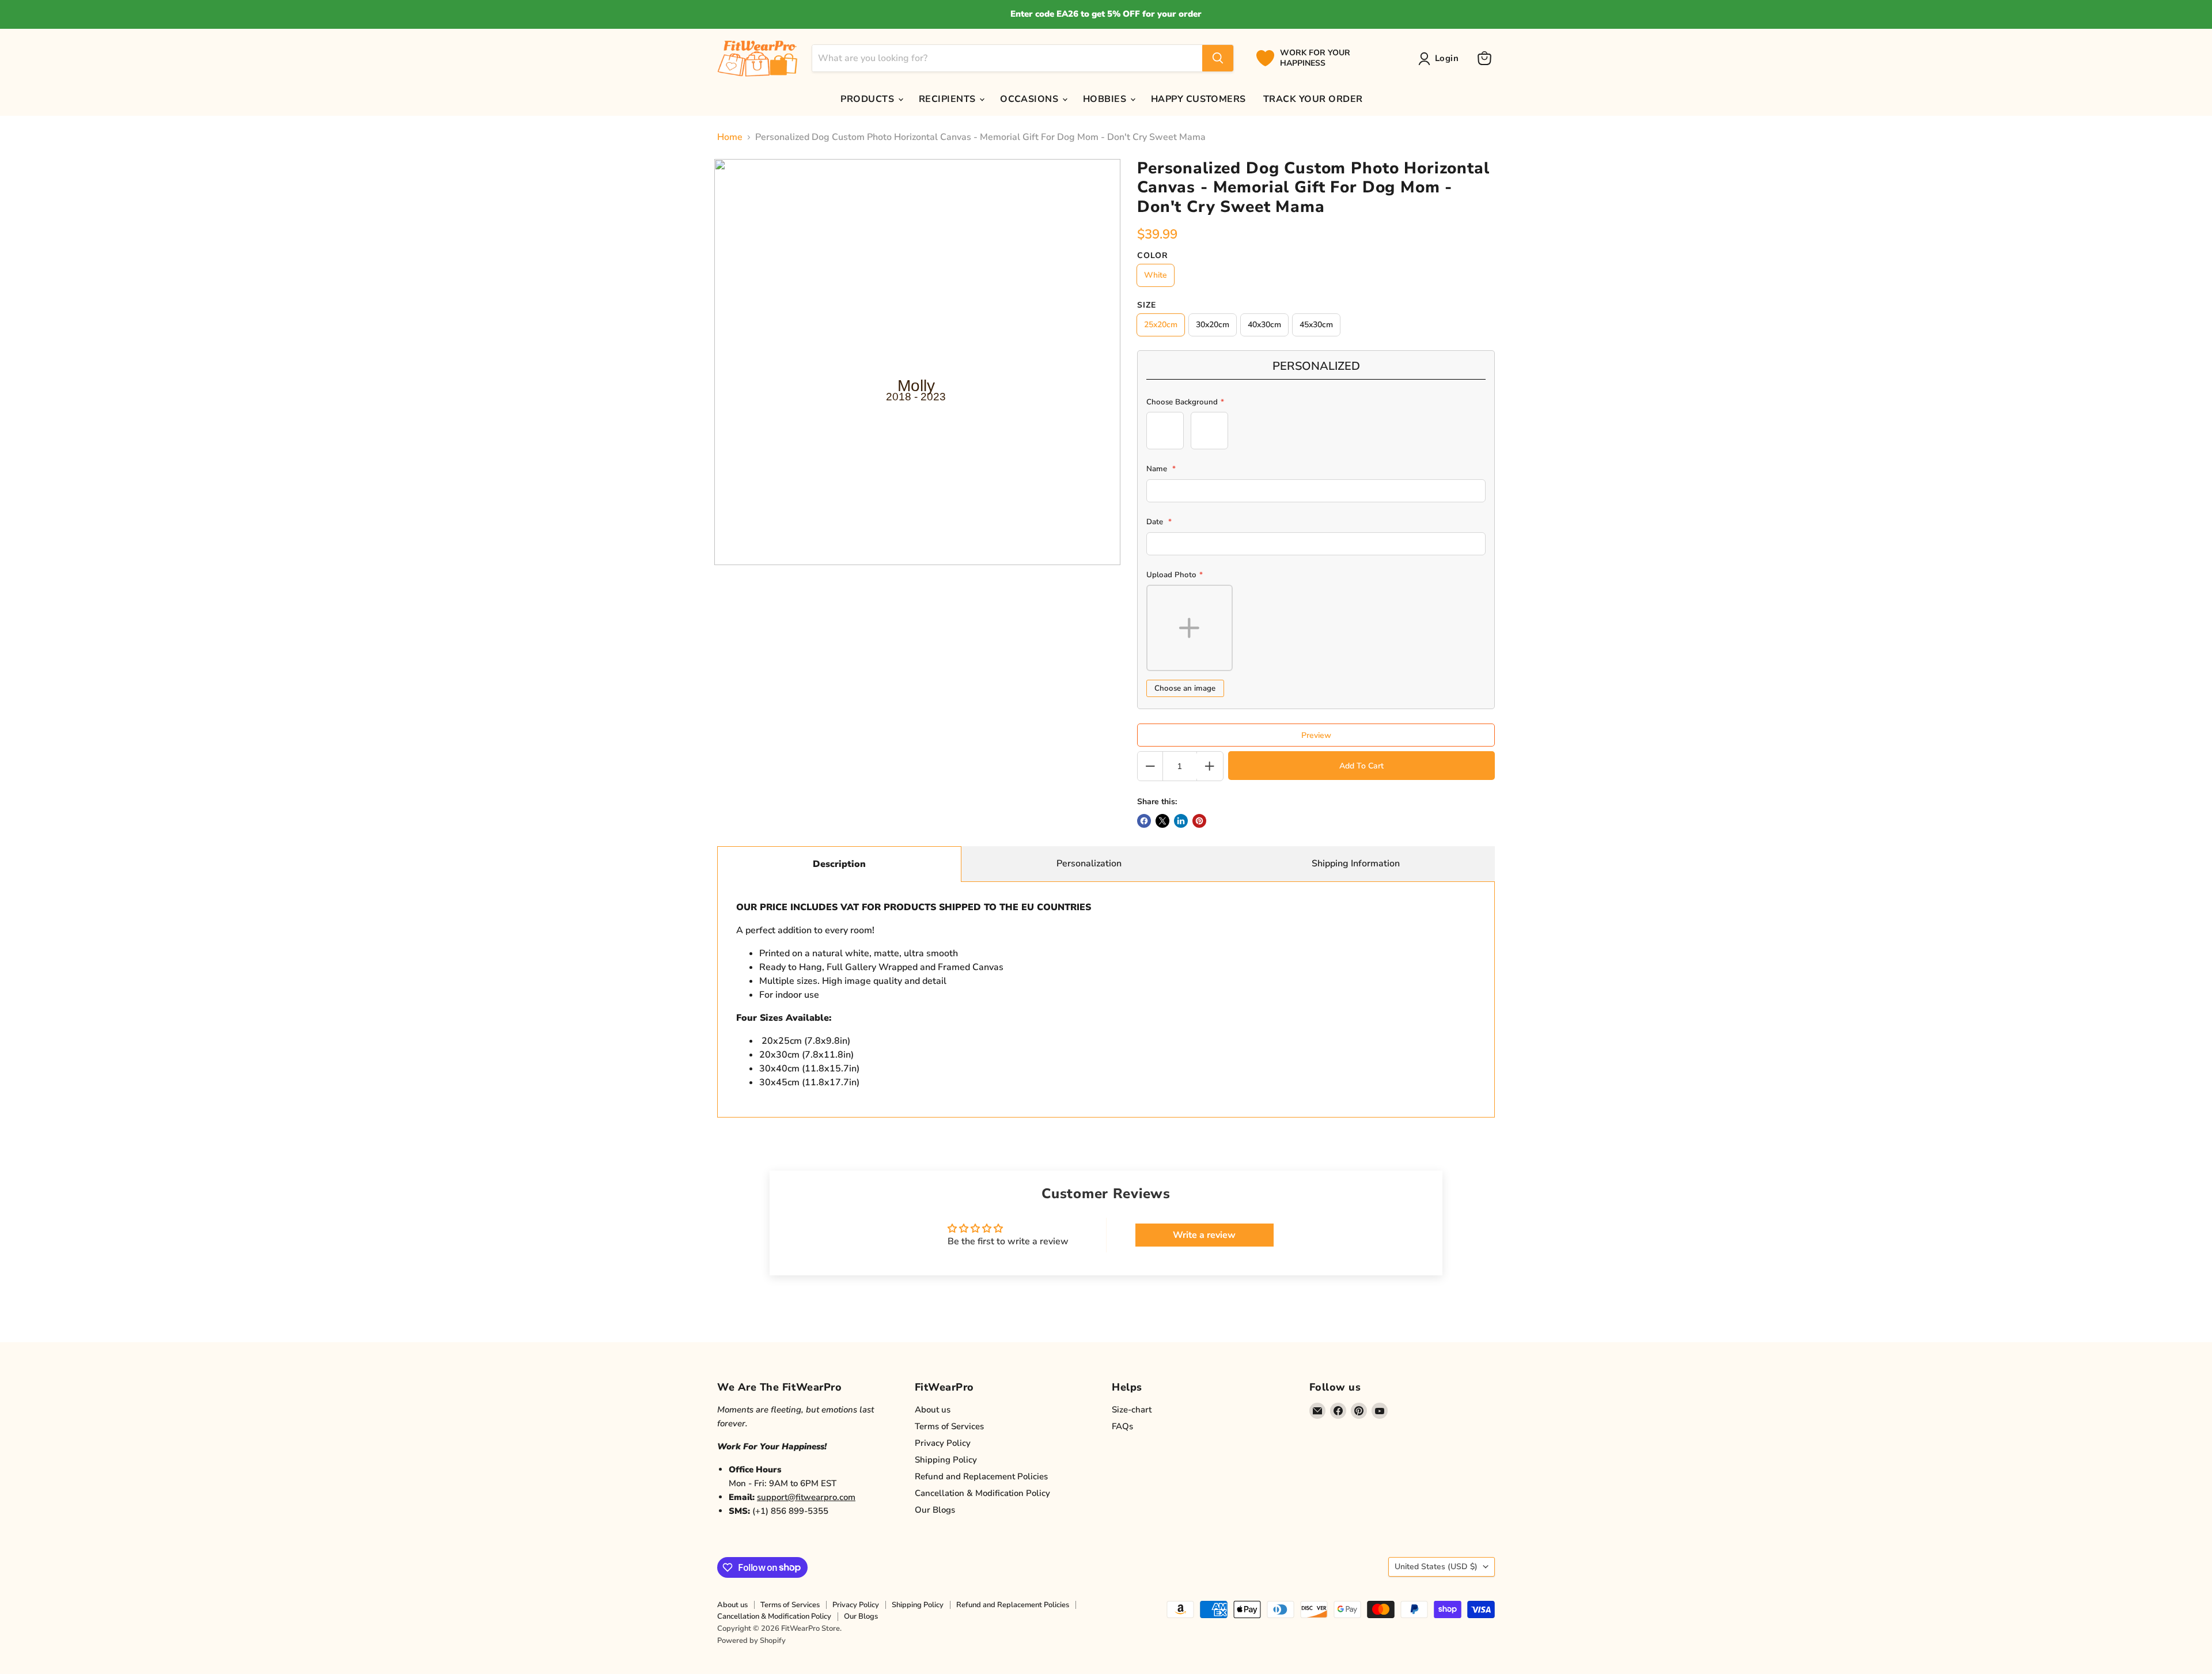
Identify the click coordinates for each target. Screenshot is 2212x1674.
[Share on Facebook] (1144, 821)
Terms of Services (949, 1426)
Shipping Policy (946, 1460)
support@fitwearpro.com (806, 1497)
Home (730, 137)
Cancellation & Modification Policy (982, 1493)
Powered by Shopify (751, 1641)
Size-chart (1132, 1410)
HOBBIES (1106, 99)
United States (1436, 1567)
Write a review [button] (1204, 1235)
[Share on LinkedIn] (1181, 821)
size (1147, 305)
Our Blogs (935, 1510)
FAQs (1122, 1426)
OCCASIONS (1031, 99)
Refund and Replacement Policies (981, 1476)
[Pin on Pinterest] (1199, 821)
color (1153, 256)
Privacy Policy (943, 1443)
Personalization (1089, 863)
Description (839, 864)
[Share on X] (1162, 821)
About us (933, 1410)
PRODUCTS (868, 99)
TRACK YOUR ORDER (1313, 99)
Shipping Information (1356, 863)
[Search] (1218, 58)
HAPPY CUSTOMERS (1198, 99)
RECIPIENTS (948, 99)
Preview (1316, 735)
